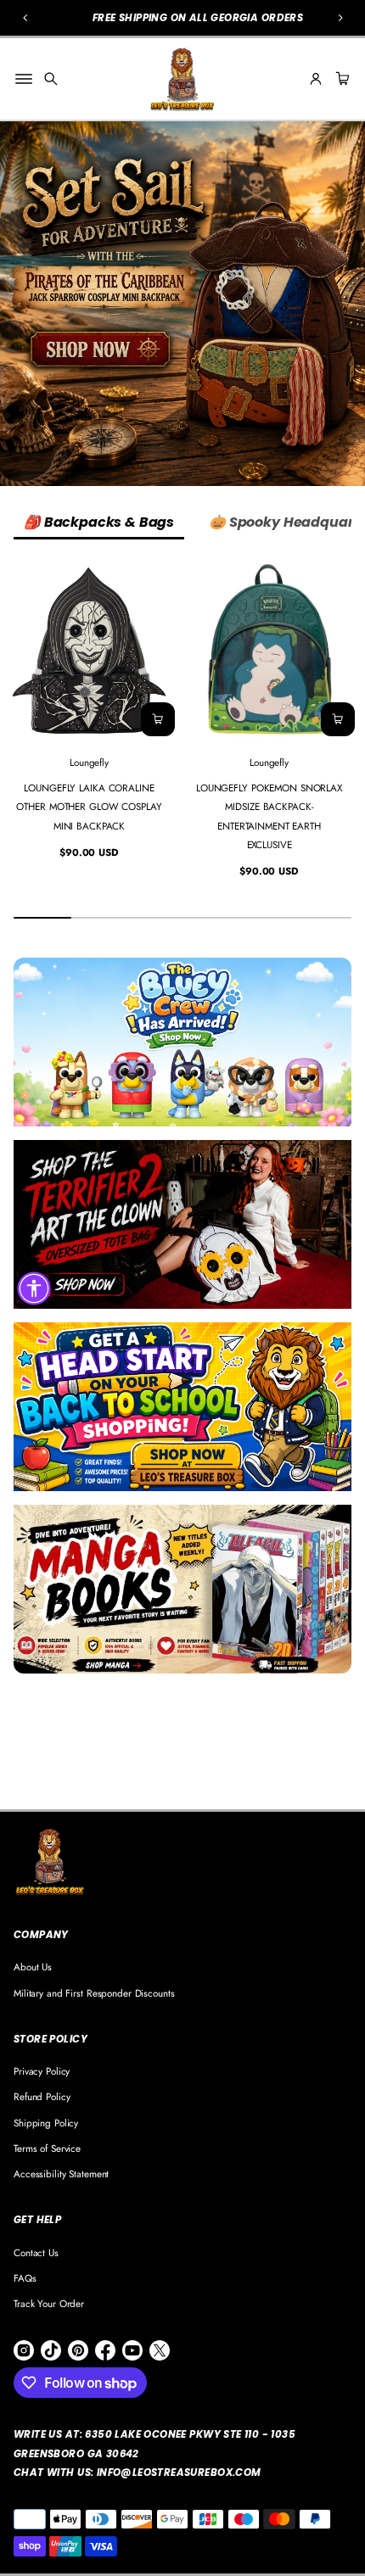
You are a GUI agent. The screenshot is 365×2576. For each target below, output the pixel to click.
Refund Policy (42, 2096)
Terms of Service (47, 2148)
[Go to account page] (316, 79)
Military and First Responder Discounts (94, 1993)
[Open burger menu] (24, 79)
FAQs (25, 2278)
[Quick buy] (158, 719)
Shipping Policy (46, 2123)
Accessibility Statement (61, 2174)
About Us (33, 1967)
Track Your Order (49, 2303)
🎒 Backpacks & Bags (99, 522)
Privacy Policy (42, 2071)
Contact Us (36, 2252)
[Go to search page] (51, 79)
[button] (51, 79)
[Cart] (340, 79)
